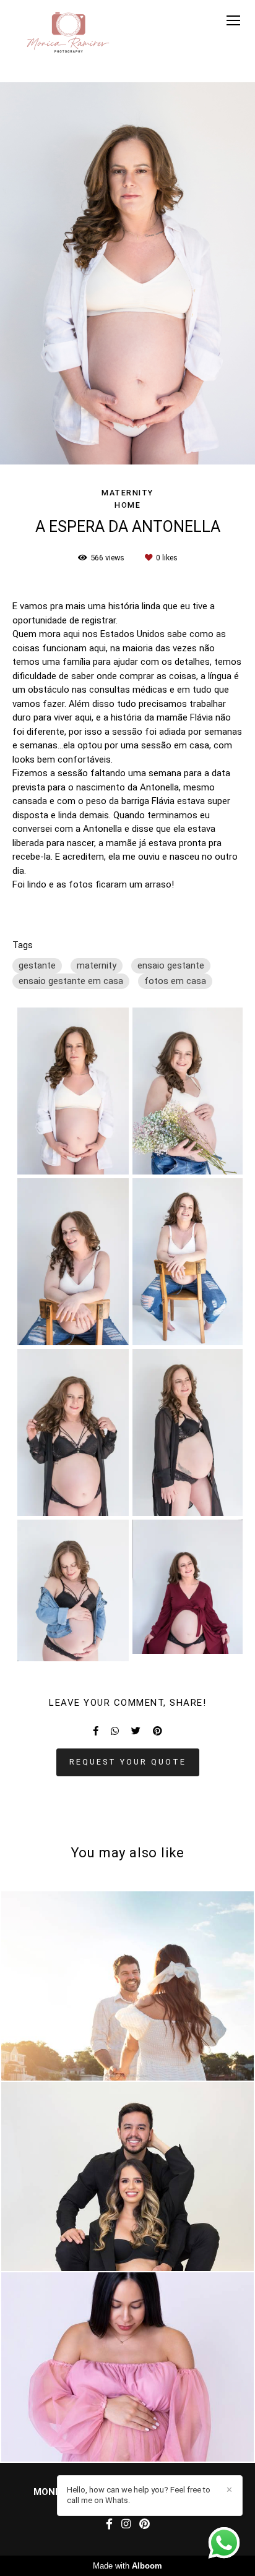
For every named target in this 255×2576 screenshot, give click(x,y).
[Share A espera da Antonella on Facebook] (96, 1731)
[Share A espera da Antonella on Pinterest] (158, 1731)
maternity (97, 965)
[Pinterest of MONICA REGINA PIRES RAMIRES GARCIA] (145, 2524)
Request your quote (128, 1762)
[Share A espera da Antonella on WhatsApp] (115, 1731)
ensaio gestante (171, 965)
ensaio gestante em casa (71, 981)
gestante (37, 965)
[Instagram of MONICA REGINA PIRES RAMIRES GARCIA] (126, 2524)
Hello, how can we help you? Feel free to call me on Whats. (139, 2495)
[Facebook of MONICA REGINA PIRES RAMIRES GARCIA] (109, 2524)
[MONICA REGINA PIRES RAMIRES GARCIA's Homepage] (68, 33)
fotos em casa (175, 981)
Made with (127, 2566)
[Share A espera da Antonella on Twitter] (136, 1731)
